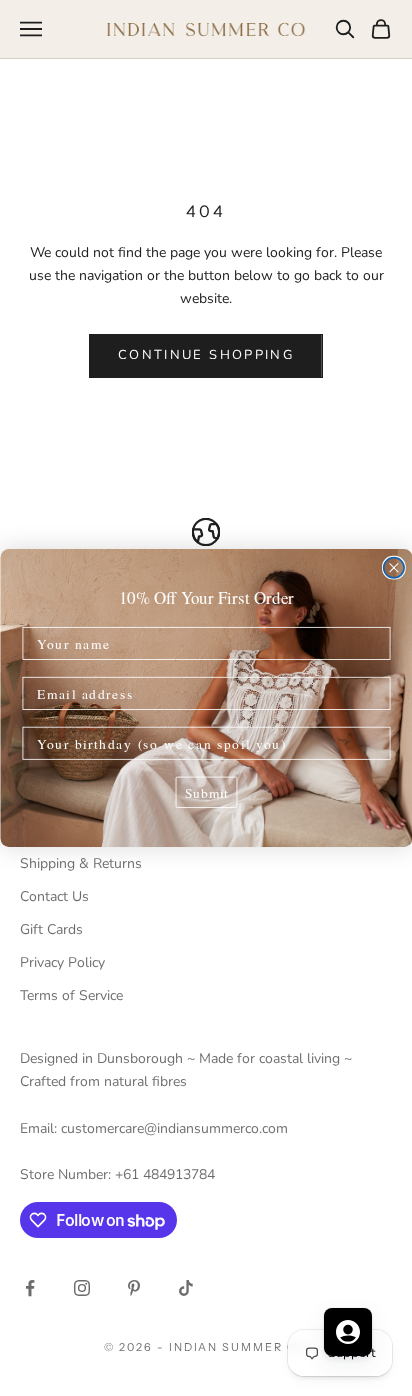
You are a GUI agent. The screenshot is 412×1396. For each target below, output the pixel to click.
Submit (205, 792)
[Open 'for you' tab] (348, 1332)
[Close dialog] (393, 568)
